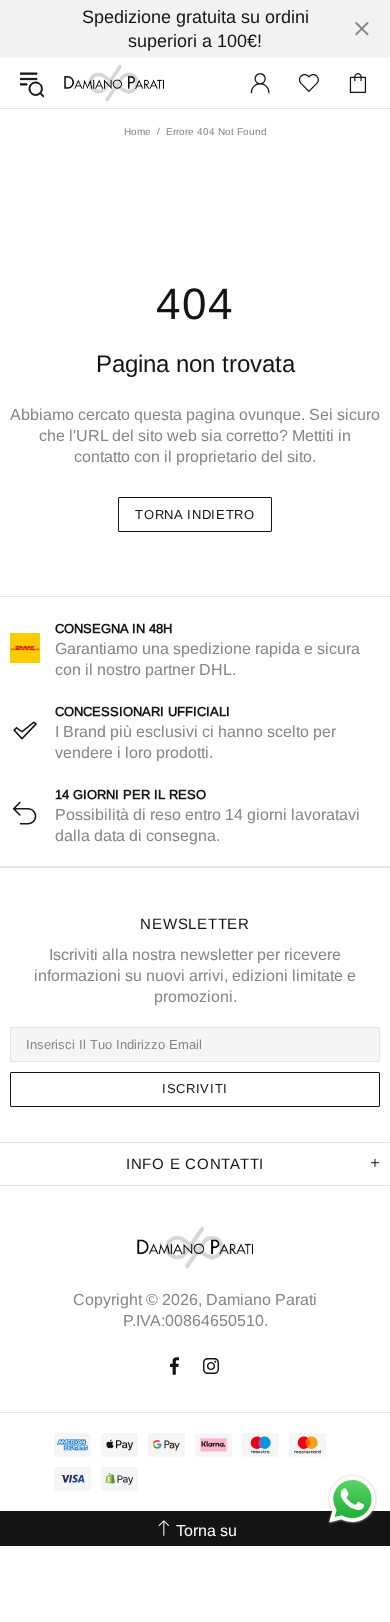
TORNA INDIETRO (194, 514)
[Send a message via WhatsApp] (352, 1499)
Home (137, 131)
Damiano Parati (114, 83)
